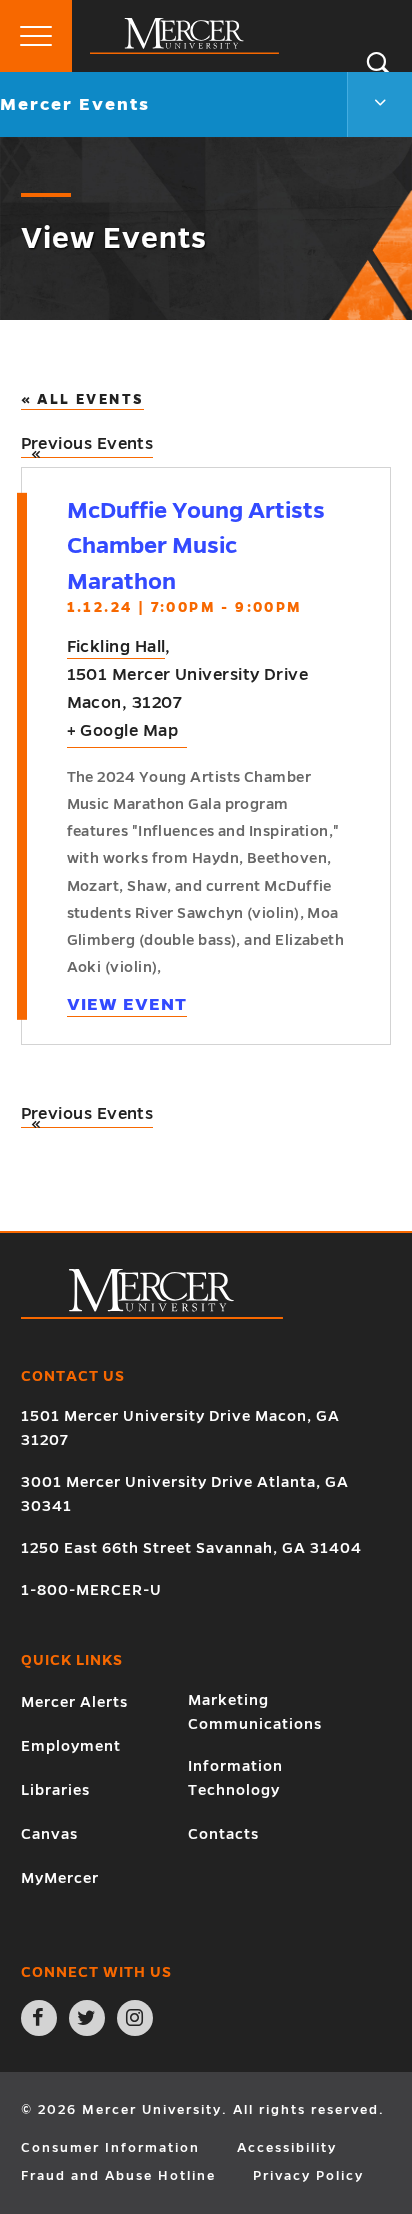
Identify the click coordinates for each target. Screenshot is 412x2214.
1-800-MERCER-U (91, 1590)
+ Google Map (122, 731)
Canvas (49, 1834)
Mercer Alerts (74, 1702)
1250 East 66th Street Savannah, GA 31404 (191, 1548)
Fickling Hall (116, 647)
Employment (71, 1746)
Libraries (55, 1790)
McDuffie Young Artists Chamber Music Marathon (196, 546)
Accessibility (287, 2148)
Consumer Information (110, 2148)
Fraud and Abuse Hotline (118, 2176)
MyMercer (60, 1878)
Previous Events (87, 446)
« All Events (83, 399)
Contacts (223, 1834)
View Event (127, 1004)
